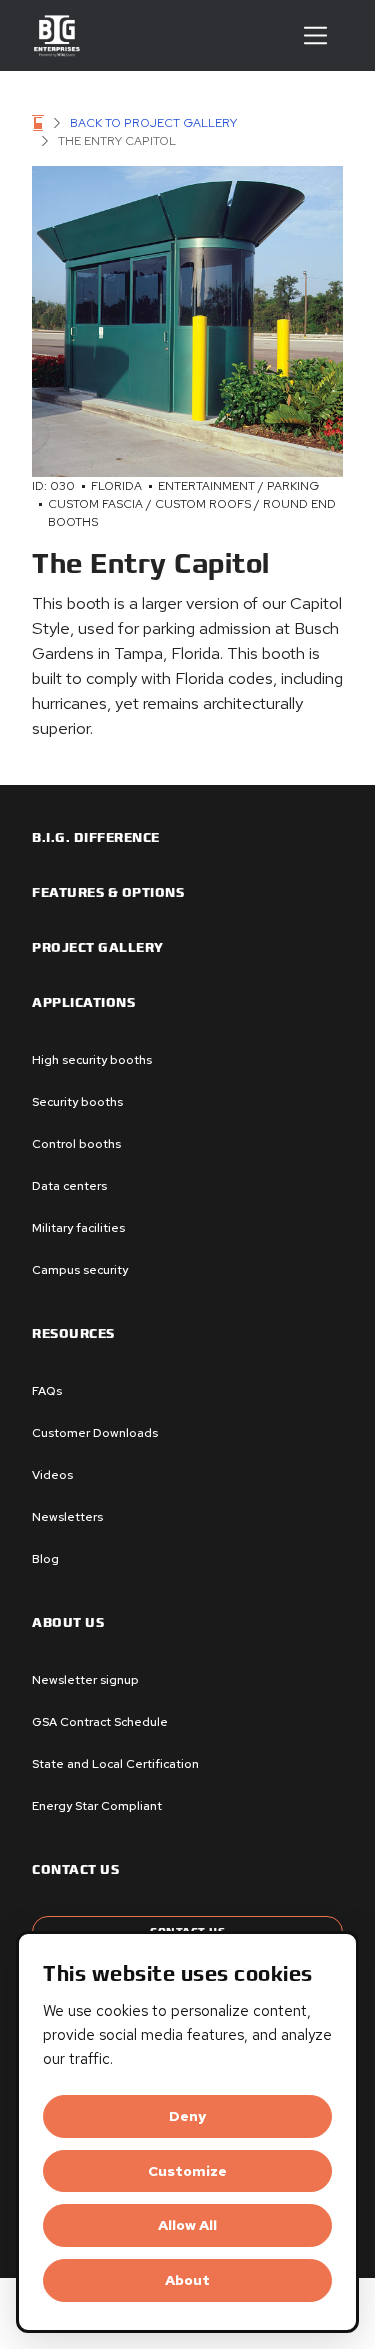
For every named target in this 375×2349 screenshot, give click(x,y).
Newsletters (67, 1517)
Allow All (187, 2225)
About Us (68, 1623)
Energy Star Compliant (97, 1806)
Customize (187, 2171)
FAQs (47, 1391)
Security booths (77, 1102)
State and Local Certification (115, 1764)
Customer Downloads (95, 1433)
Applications (83, 1003)
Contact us (75, 1870)
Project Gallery (98, 948)
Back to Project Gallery (153, 123)
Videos (52, 1475)
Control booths (76, 1144)
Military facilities (78, 1228)
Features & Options (108, 893)
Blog (45, 1559)
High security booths (92, 1060)
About (187, 2280)
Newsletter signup (85, 1680)
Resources (73, 1334)
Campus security (80, 1270)
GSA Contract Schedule (100, 1722)
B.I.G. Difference (96, 838)
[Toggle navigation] (315, 35)
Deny (187, 2116)
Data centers (69, 1186)
